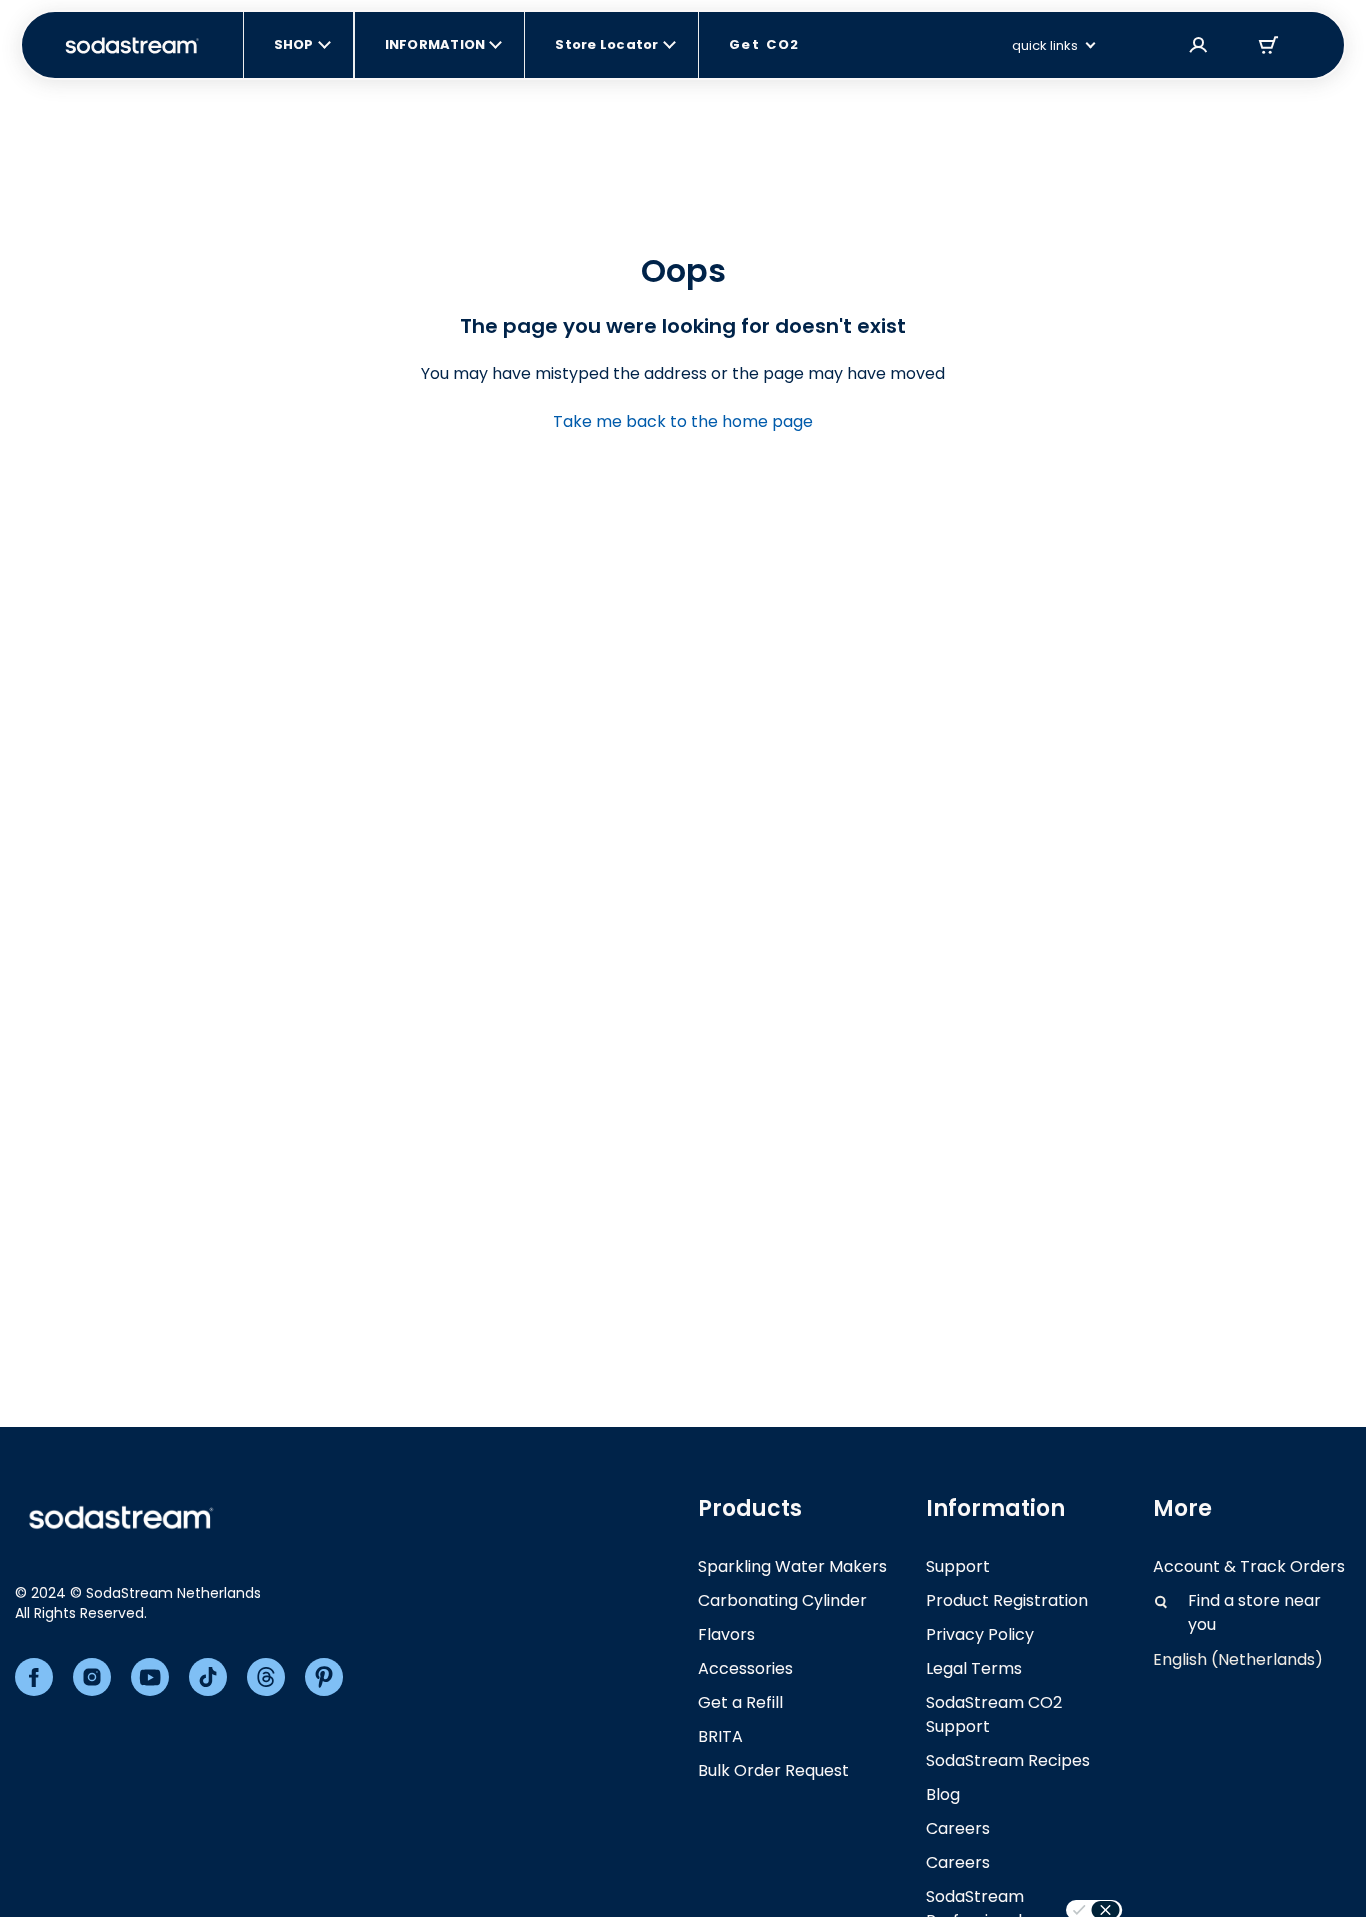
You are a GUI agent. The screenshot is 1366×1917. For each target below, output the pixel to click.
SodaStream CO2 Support (994, 1714)
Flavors (726, 1634)
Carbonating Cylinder (782, 1600)
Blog (943, 1794)
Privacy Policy (980, 1634)
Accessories (745, 1668)
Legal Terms (974, 1668)
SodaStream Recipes (1008, 1760)
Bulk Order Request (773, 1770)
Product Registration (1007, 1600)
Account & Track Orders (1249, 1566)
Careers (958, 1828)
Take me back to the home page (683, 421)
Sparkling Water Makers (792, 1566)
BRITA (720, 1736)
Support (958, 1566)
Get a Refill (740, 1702)
